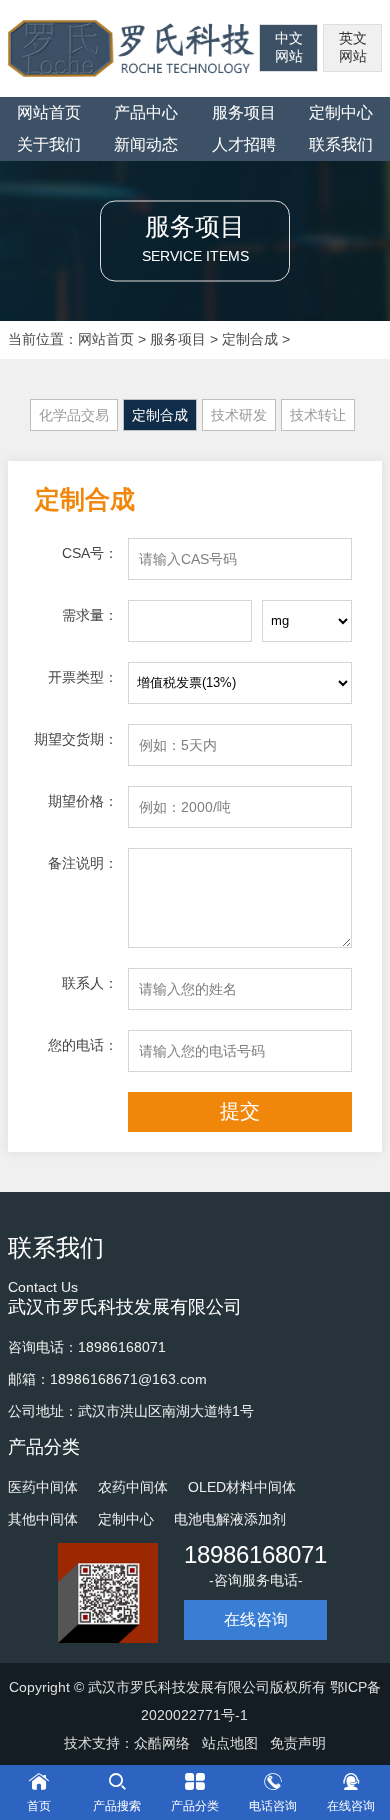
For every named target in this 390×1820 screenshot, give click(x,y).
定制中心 (126, 1519)
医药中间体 (43, 1487)
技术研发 (239, 415)
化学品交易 (74, 415)
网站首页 (49, 112)
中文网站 (289, 47)
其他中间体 (43, 1519)
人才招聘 (244, 144)
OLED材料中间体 (242, 1487)
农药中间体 (133, 1487)
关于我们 (49, 144)
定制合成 (250, 339)
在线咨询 (256, 1619)
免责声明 (298, 1743)
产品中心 (146, 112)
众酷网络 (162, 1743)
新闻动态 (146, 144)
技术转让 (318, 415)
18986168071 (255, 1554)
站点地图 (230, 1743)
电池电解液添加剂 (230, 1519)
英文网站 (353, 47)
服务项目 (244, 112)
